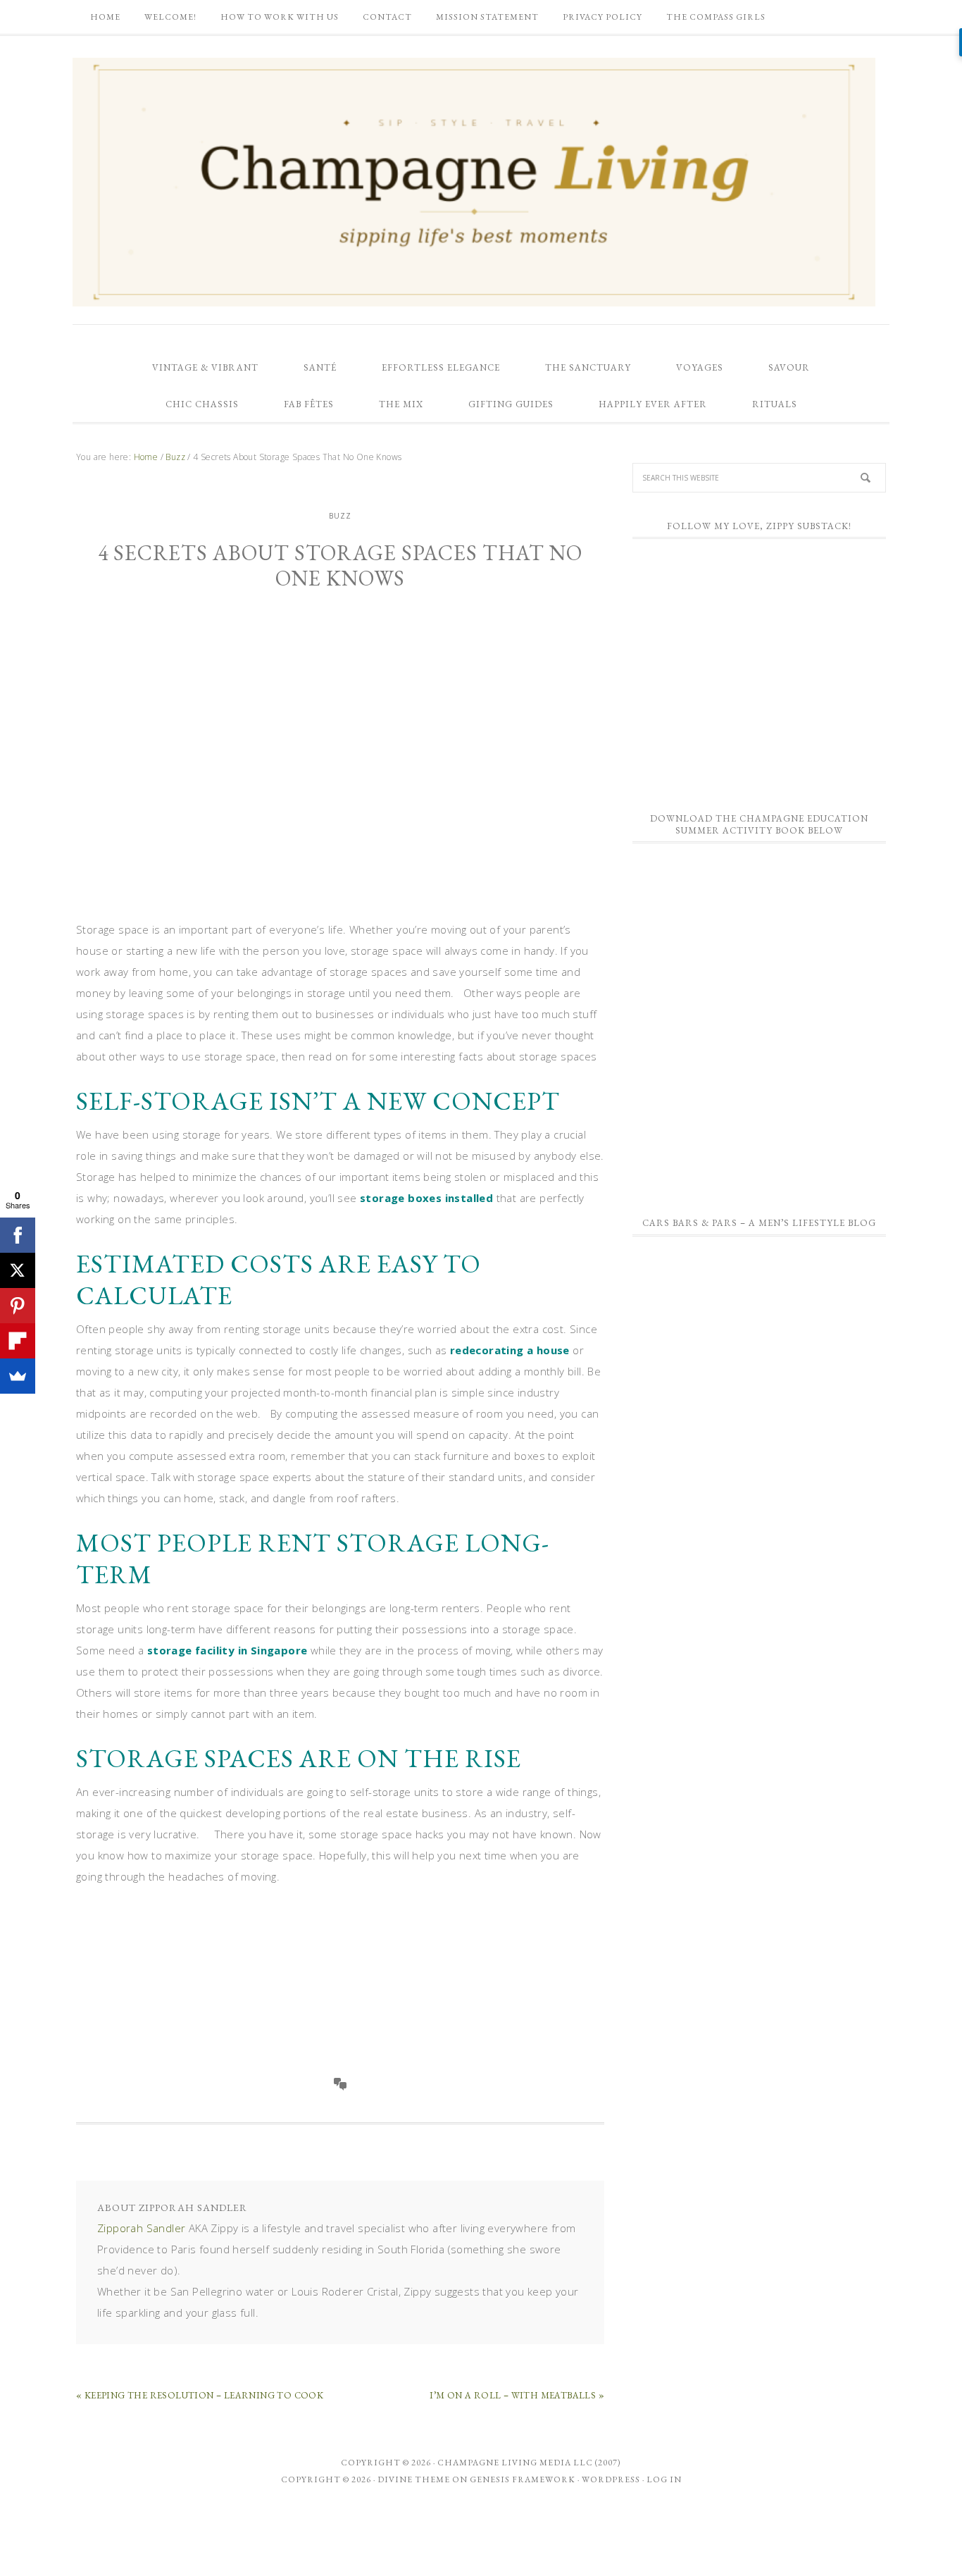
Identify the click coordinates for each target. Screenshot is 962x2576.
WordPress (611, 2479)
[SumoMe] (18, 1376)
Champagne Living (474, 182)
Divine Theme (414, 2479)
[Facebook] (18, 1235)
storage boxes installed (426, 1198)
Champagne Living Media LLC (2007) (529, 2463)
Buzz (340, 516)
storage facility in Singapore (227, 1650)
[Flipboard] (18, 1341)
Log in (664, 2479)
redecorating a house (510, 1350)
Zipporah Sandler (141, 2228)
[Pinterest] (18, 1306)
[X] (18, 1270)
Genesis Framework (523, 2479)
